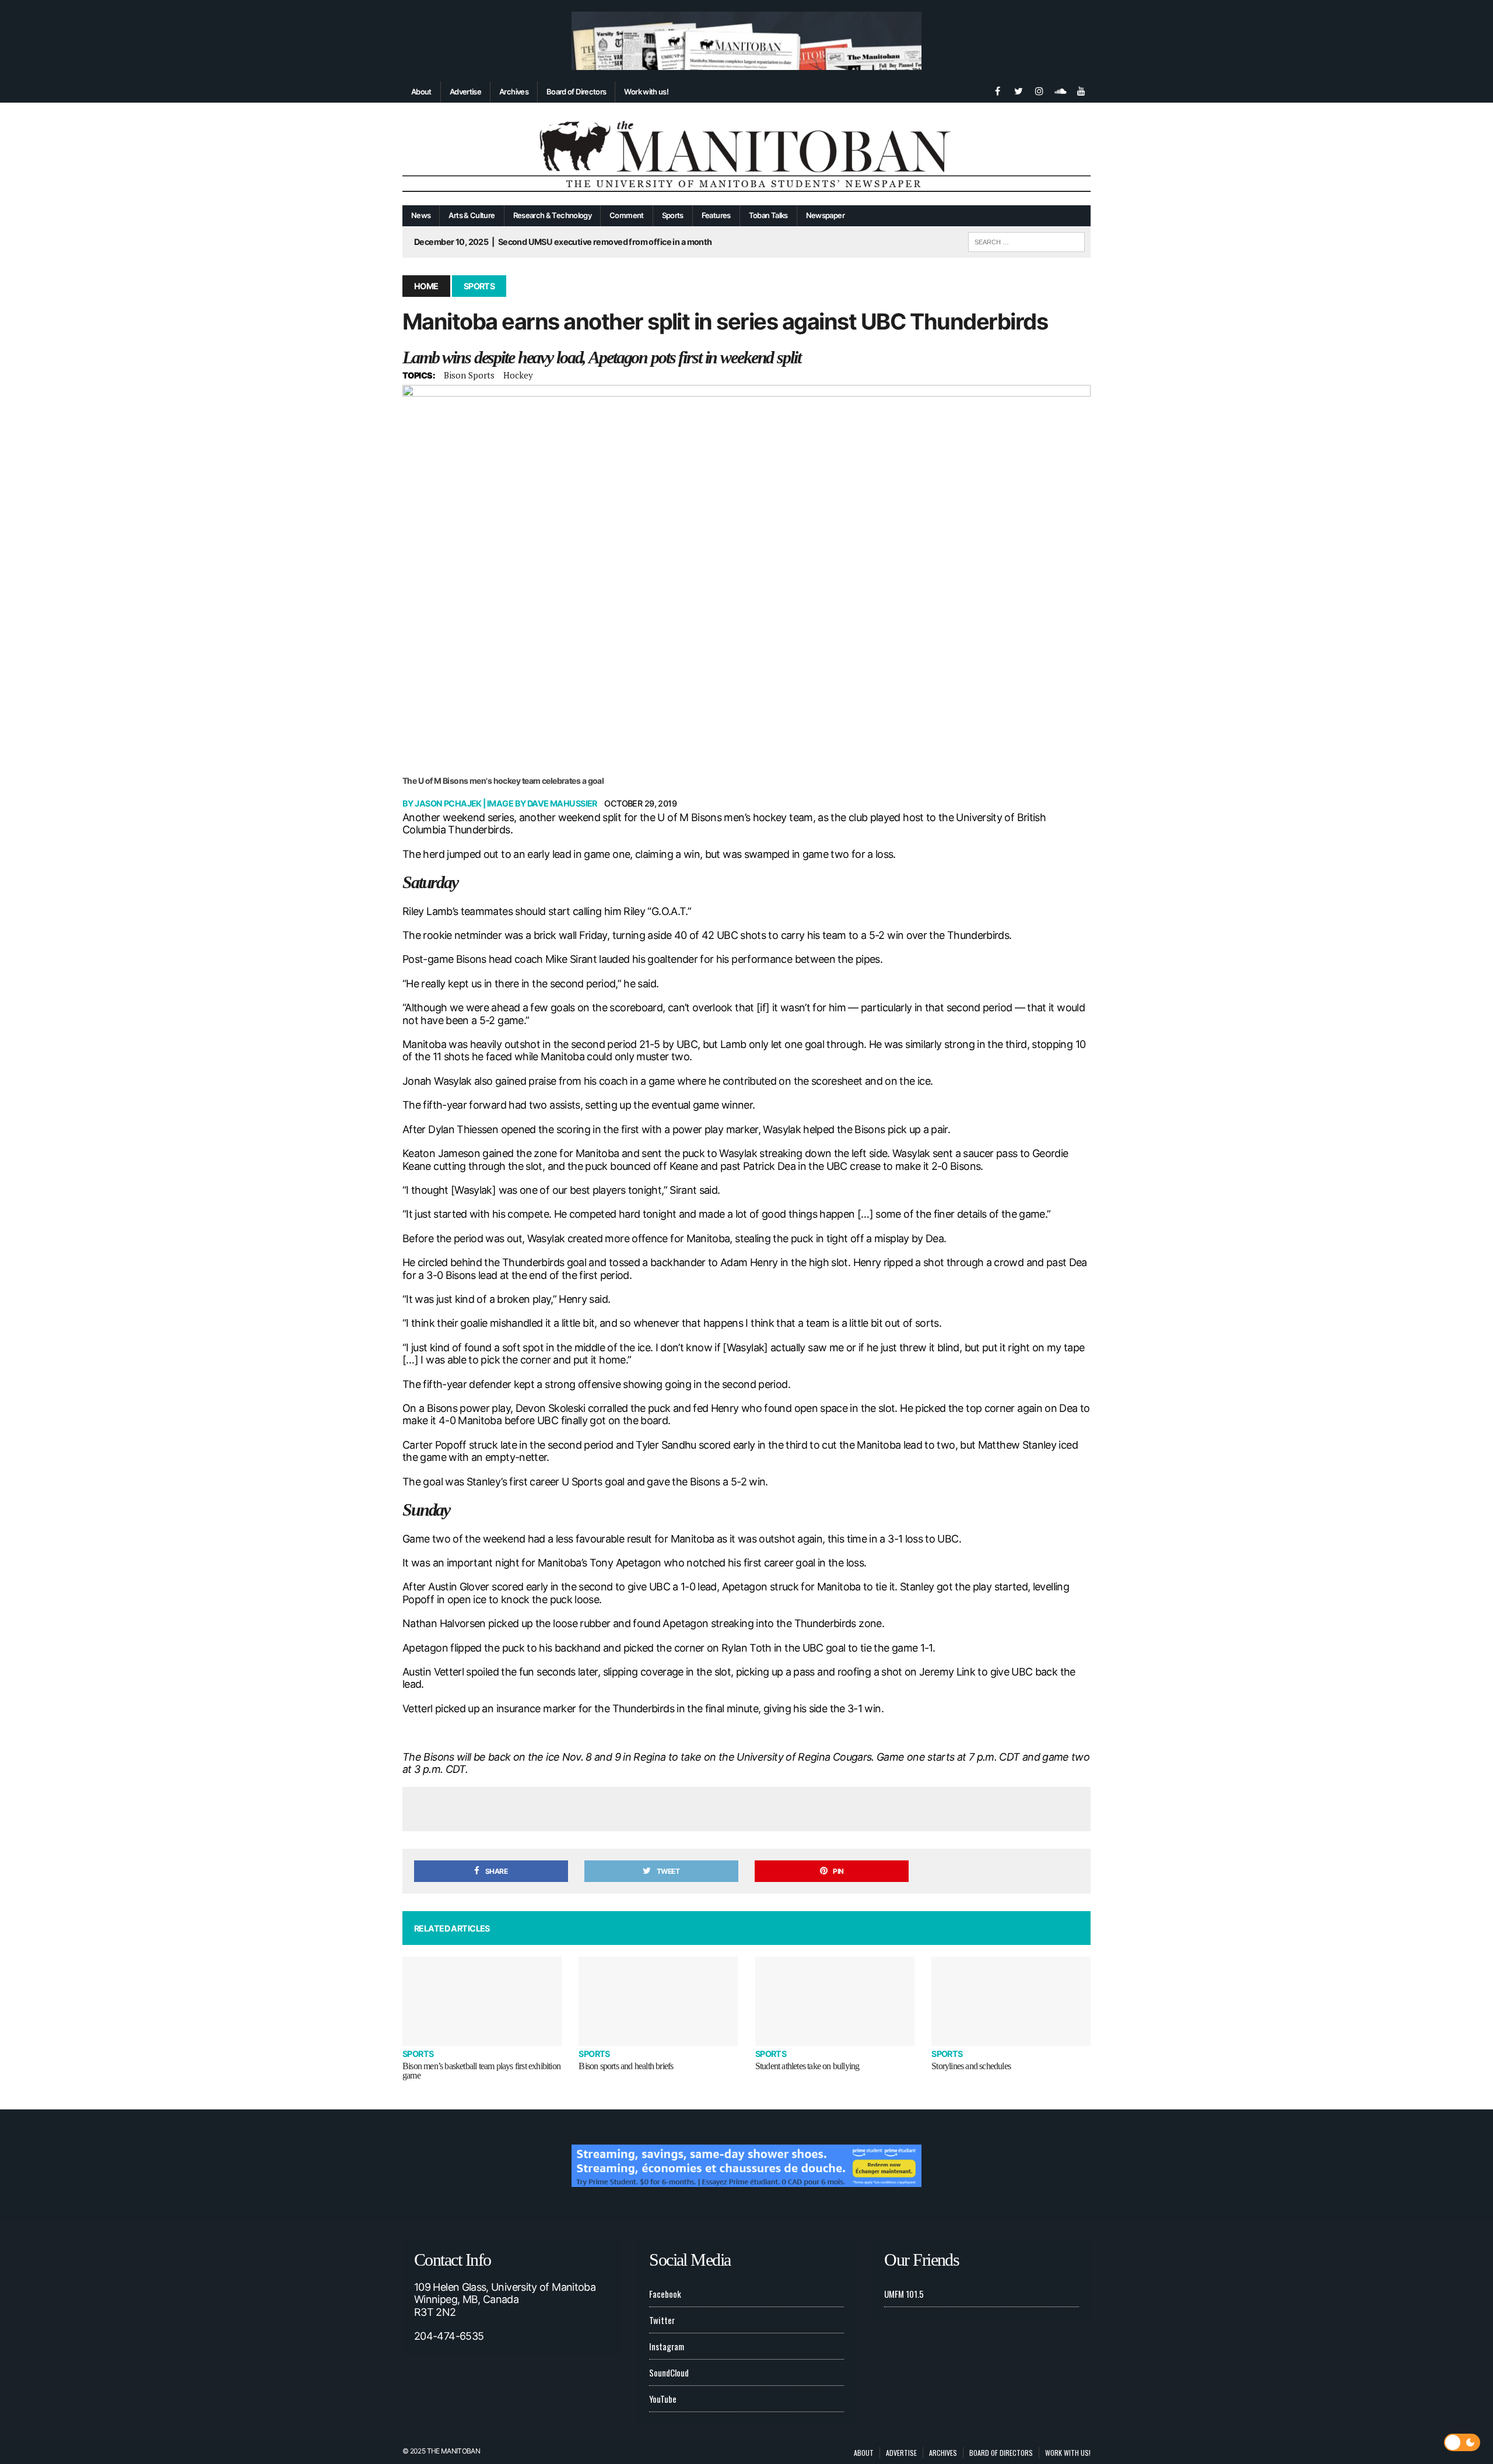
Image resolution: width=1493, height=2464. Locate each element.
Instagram (667, 2346)
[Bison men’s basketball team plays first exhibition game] (482, 2001)
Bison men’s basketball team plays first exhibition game (481, 2071)
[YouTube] (1081, 90)
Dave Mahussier (562, 803)
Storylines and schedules (971, 2066)
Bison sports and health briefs (626, 2066)
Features (716, 215)
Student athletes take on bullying (807, 2066)
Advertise (465, 92)
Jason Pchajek (448, 803)
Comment (627, 215)
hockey (518, 375)
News (421, 215)
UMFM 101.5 (904, 2294)
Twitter (662, 2320)
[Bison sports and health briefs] (658, 2001)
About (421, 92)
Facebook (665, 2294)
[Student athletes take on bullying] (835, 2001)
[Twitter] (1018, 90)
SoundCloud (669, 2372)
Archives (514, 92)
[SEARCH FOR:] (1026, 240)
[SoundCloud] (1060, 90)
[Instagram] (1039, 90)
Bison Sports (469, 375)
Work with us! (646, 92)
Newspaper (825, 215)
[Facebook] (997, 90)
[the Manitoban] (746, 154)
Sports (673, 215)
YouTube (663, 2399)
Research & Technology (553, 215)
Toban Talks (768, 215)
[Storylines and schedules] (1011, 2001)
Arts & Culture (472, 215)
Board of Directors (576, 92)
